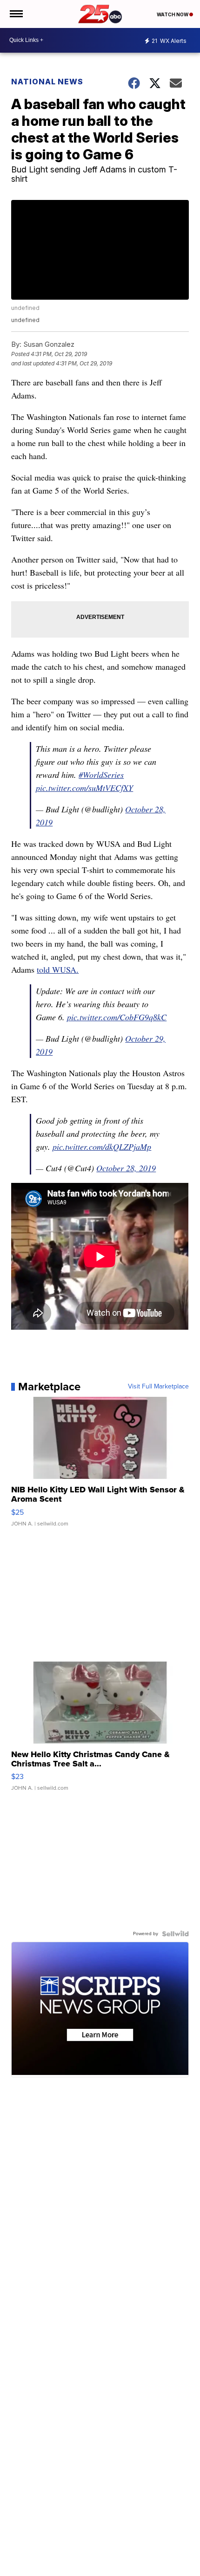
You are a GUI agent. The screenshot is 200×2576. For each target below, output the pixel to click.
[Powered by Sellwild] (175, 1934)
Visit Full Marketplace (158, 1387)
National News (47, 82)
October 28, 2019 (126, 1168)
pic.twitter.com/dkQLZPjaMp (102, 1147)
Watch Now (173, 14)
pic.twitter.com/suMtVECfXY (84, 788)
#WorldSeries (101, 775)
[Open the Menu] (16, 14)
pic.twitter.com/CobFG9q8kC (117, 1017)
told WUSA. (58, 969)
